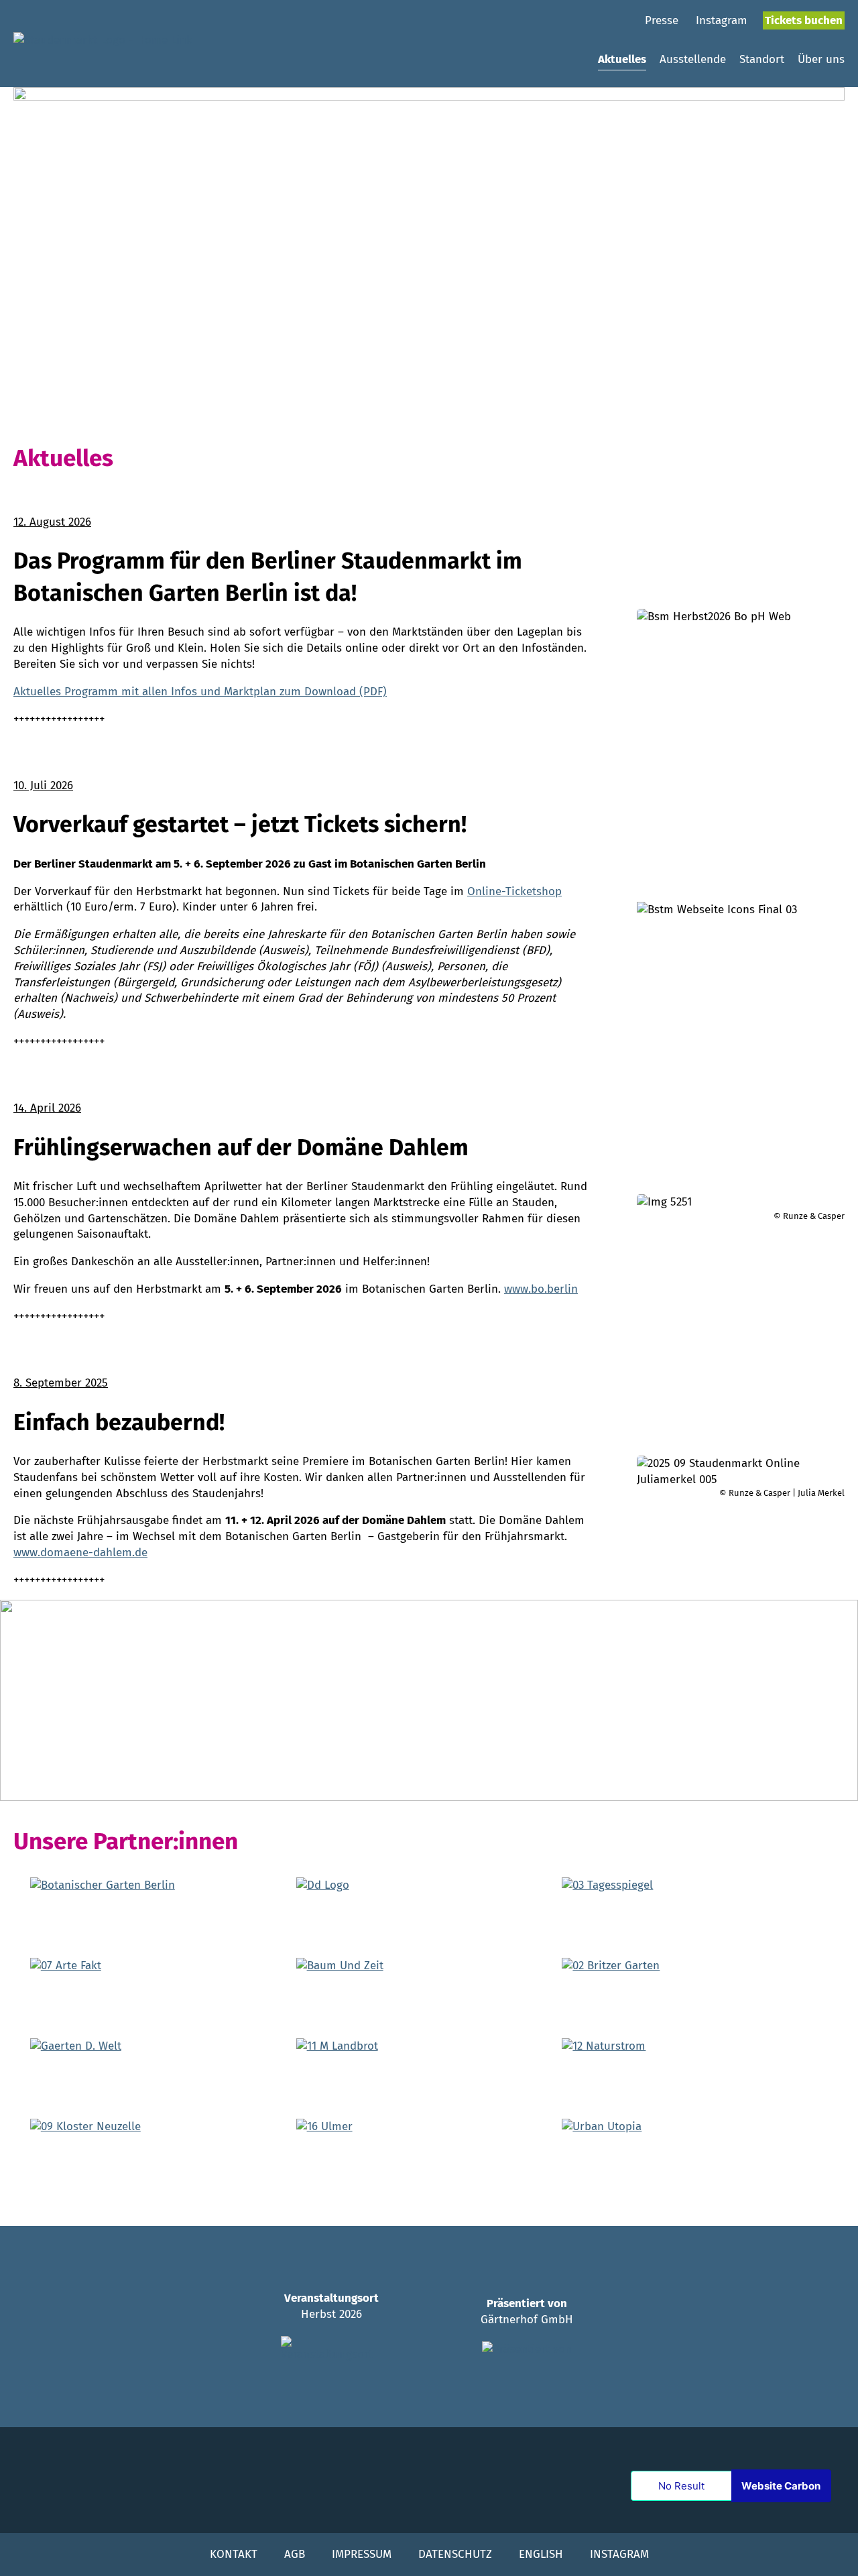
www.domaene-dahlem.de (80, 1553)
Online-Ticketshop (514, 891)
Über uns (821, 59)
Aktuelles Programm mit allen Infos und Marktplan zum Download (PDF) (200, 692)
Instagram (722, 20)
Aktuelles (622, 59)
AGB (295, 2554)
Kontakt (234, 2554)
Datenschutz (455, 2554)
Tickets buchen (804, 20)
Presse (662, 20)
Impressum (362, 2554)
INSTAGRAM (619, 2554)
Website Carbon (781, 2486)
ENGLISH (541, 2554)
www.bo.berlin (541, 1289)
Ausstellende (693, 59)
